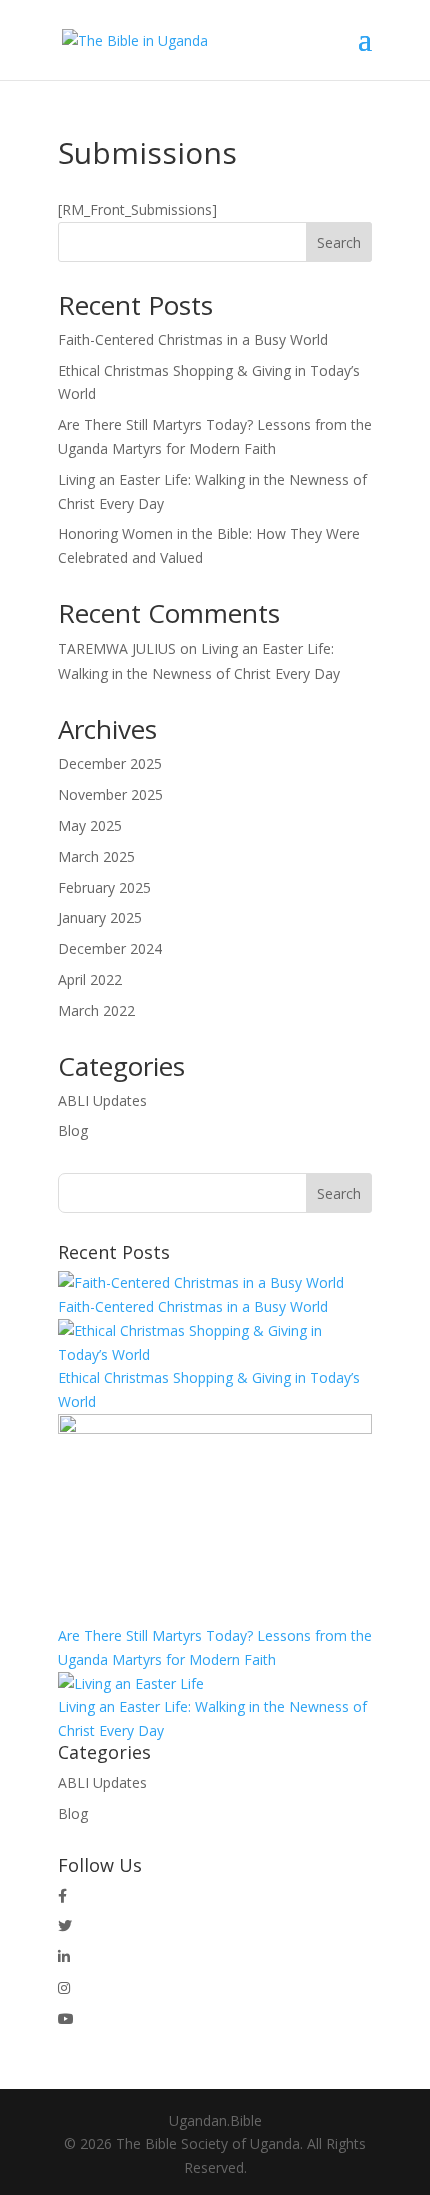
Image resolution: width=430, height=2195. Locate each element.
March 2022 (96, 1010)
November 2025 (110, 794)
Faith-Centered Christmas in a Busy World (193, 339)
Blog (73, 1130)
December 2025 (110, 763)
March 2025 (96, 856)
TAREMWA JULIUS (117, 648)
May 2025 (90, 825)
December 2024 (110, 948)
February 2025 (104, 887)
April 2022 (90, 979)
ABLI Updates (102, 1100)
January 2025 (100, 917)
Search (339, 242)
